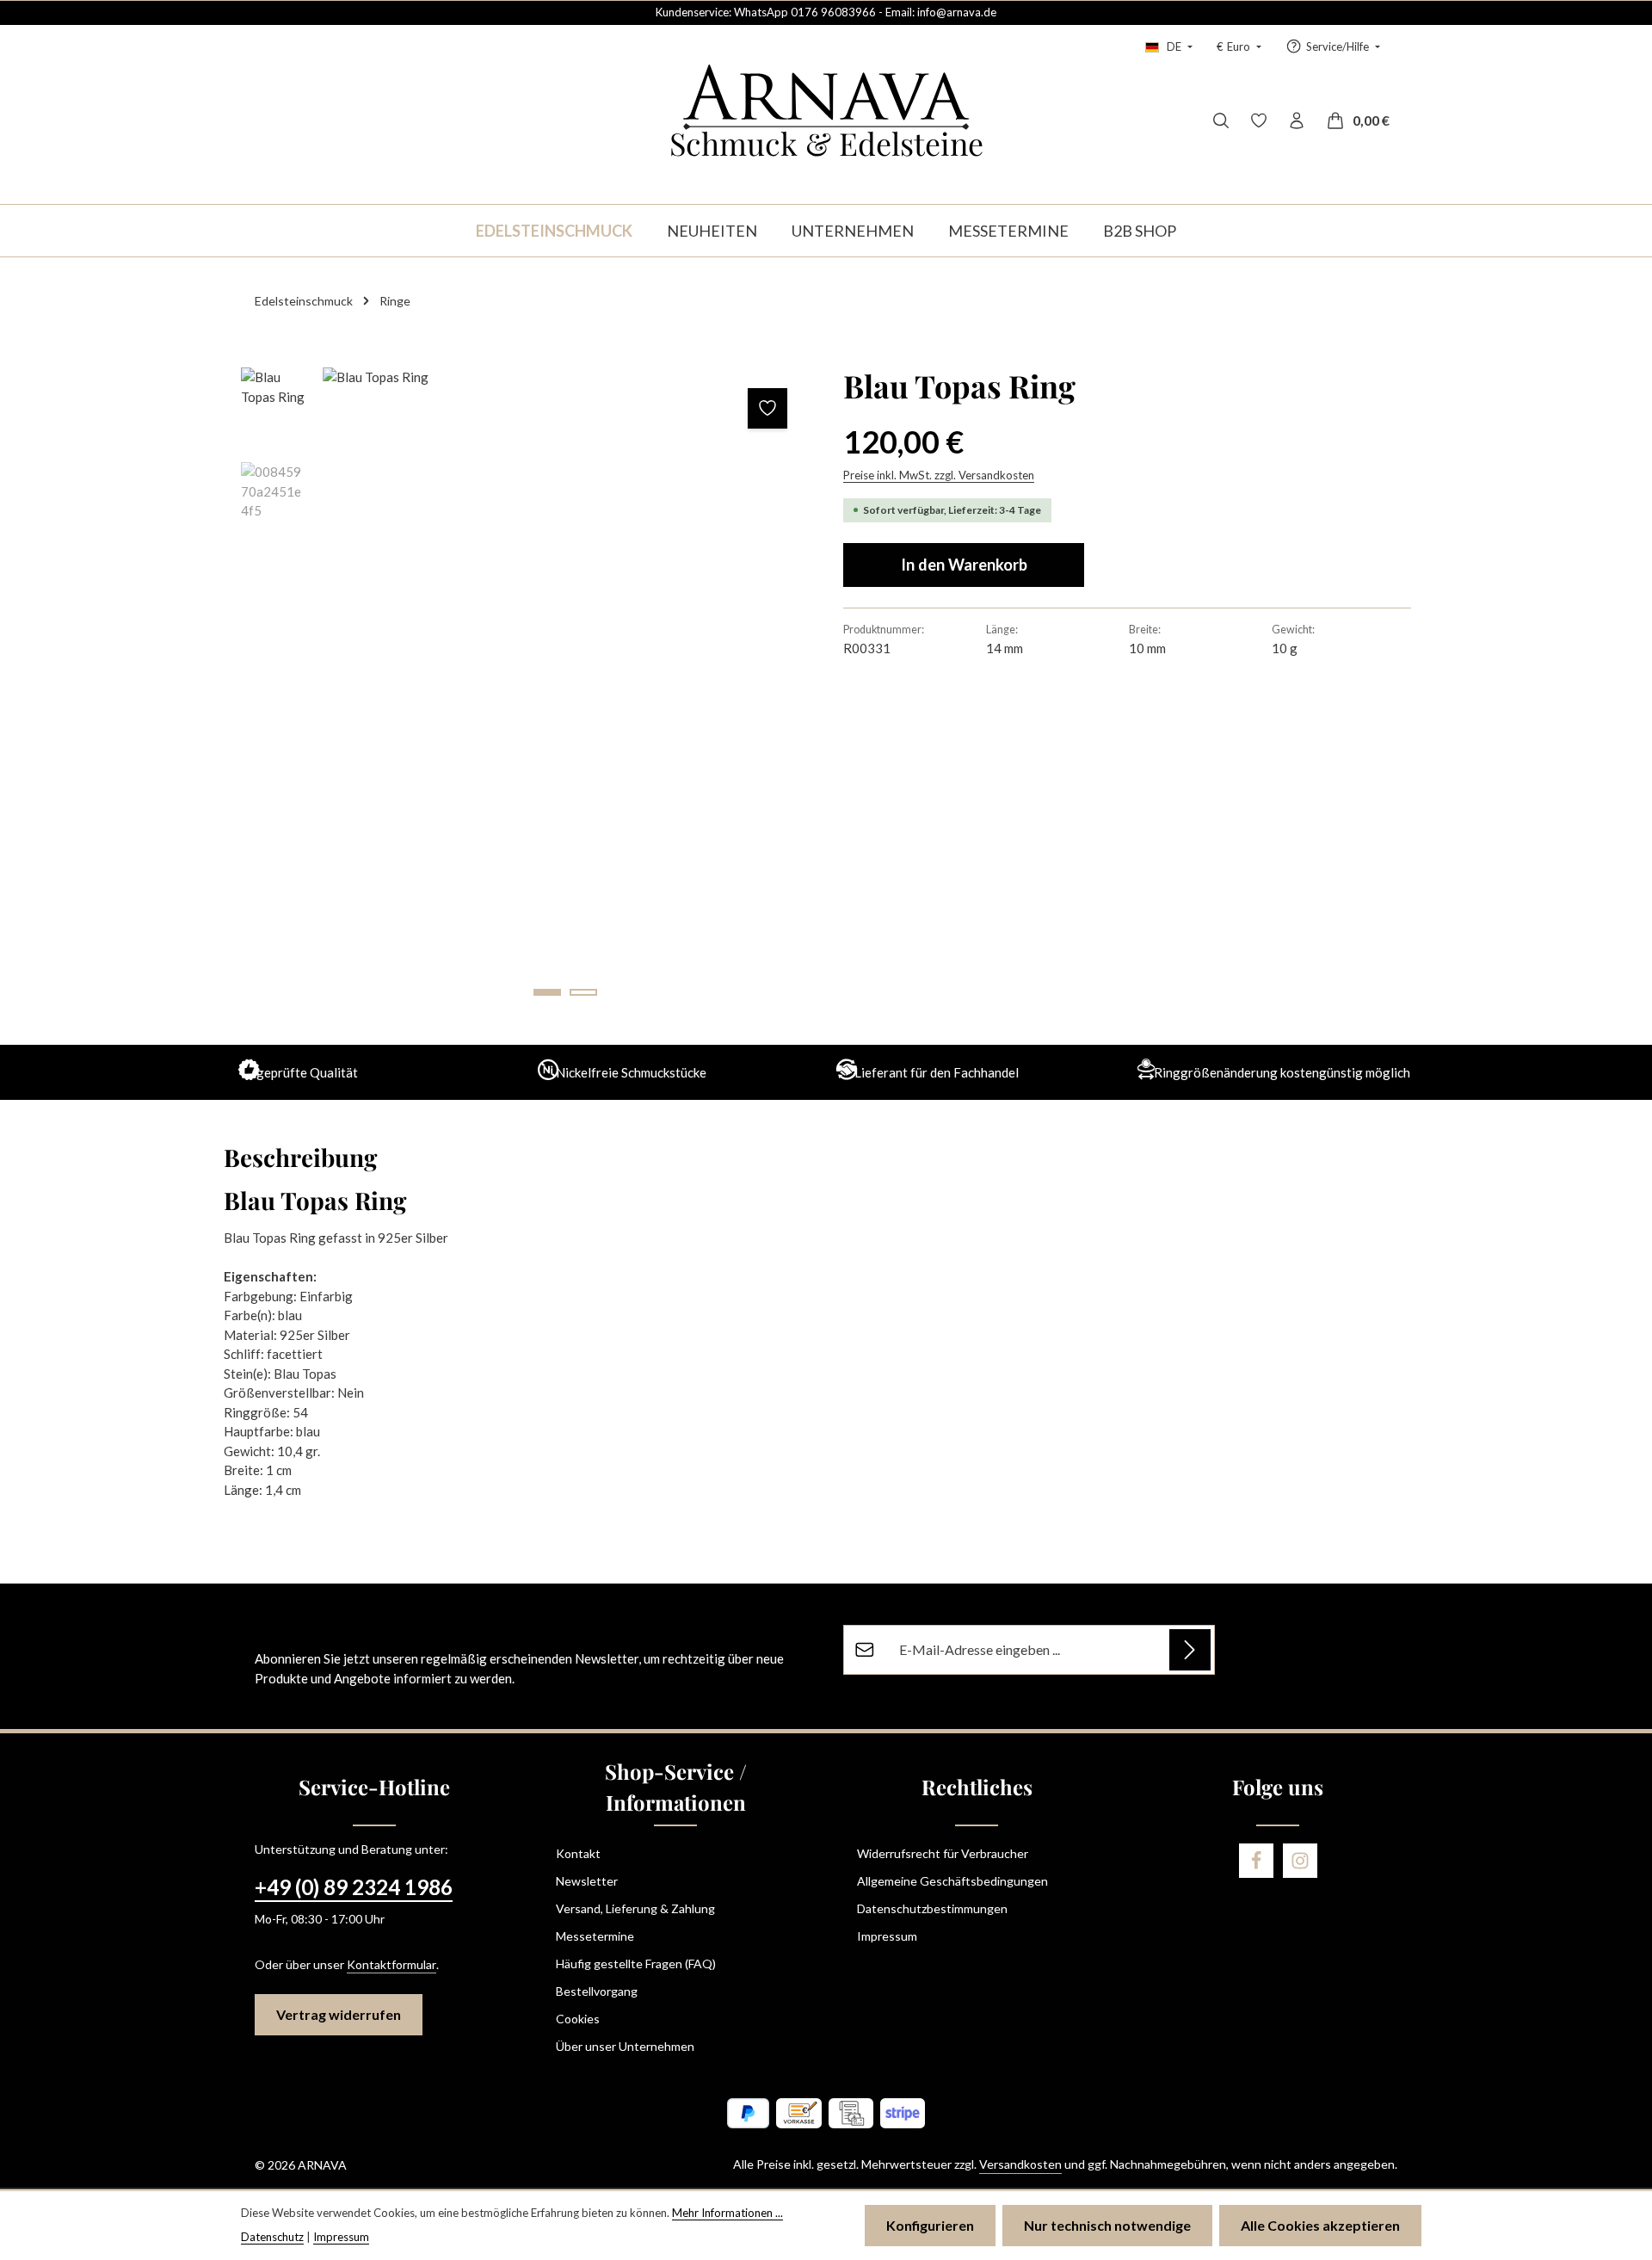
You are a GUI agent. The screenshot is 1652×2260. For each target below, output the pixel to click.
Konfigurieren (930, 2225)
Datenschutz (272, 2237)
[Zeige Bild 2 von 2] (583, 992)
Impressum (887, 1936)
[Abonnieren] (1190, 1650)
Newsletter (587, 1881)
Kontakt (578, 1853)
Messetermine (595, 1936)
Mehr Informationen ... (727, 2213)
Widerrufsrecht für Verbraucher (943, 1853)
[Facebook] (1256, 1861)
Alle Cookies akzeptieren (1320, 2225)
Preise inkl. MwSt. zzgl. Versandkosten (939, 475)
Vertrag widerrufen (339, 2014)
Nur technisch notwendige (1107, 2225)
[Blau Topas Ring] (565, 691)
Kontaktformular (391, 1964)
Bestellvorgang (597, 1991)
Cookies (578, 2019)
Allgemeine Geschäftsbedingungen (952, 1881)
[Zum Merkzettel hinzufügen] (768, 408)
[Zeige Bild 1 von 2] (547, 992)
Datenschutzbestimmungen (932, 1908)
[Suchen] (1221, 120)
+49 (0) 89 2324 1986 (354, 1887)
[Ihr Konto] (1297, 120)
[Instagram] (1300, 1861)
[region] (525, 691)
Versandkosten (1020, 2164)
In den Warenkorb (964, 565)
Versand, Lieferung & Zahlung (635, 1908)
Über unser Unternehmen (625, 2046)
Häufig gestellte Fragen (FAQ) (636, 1964)
